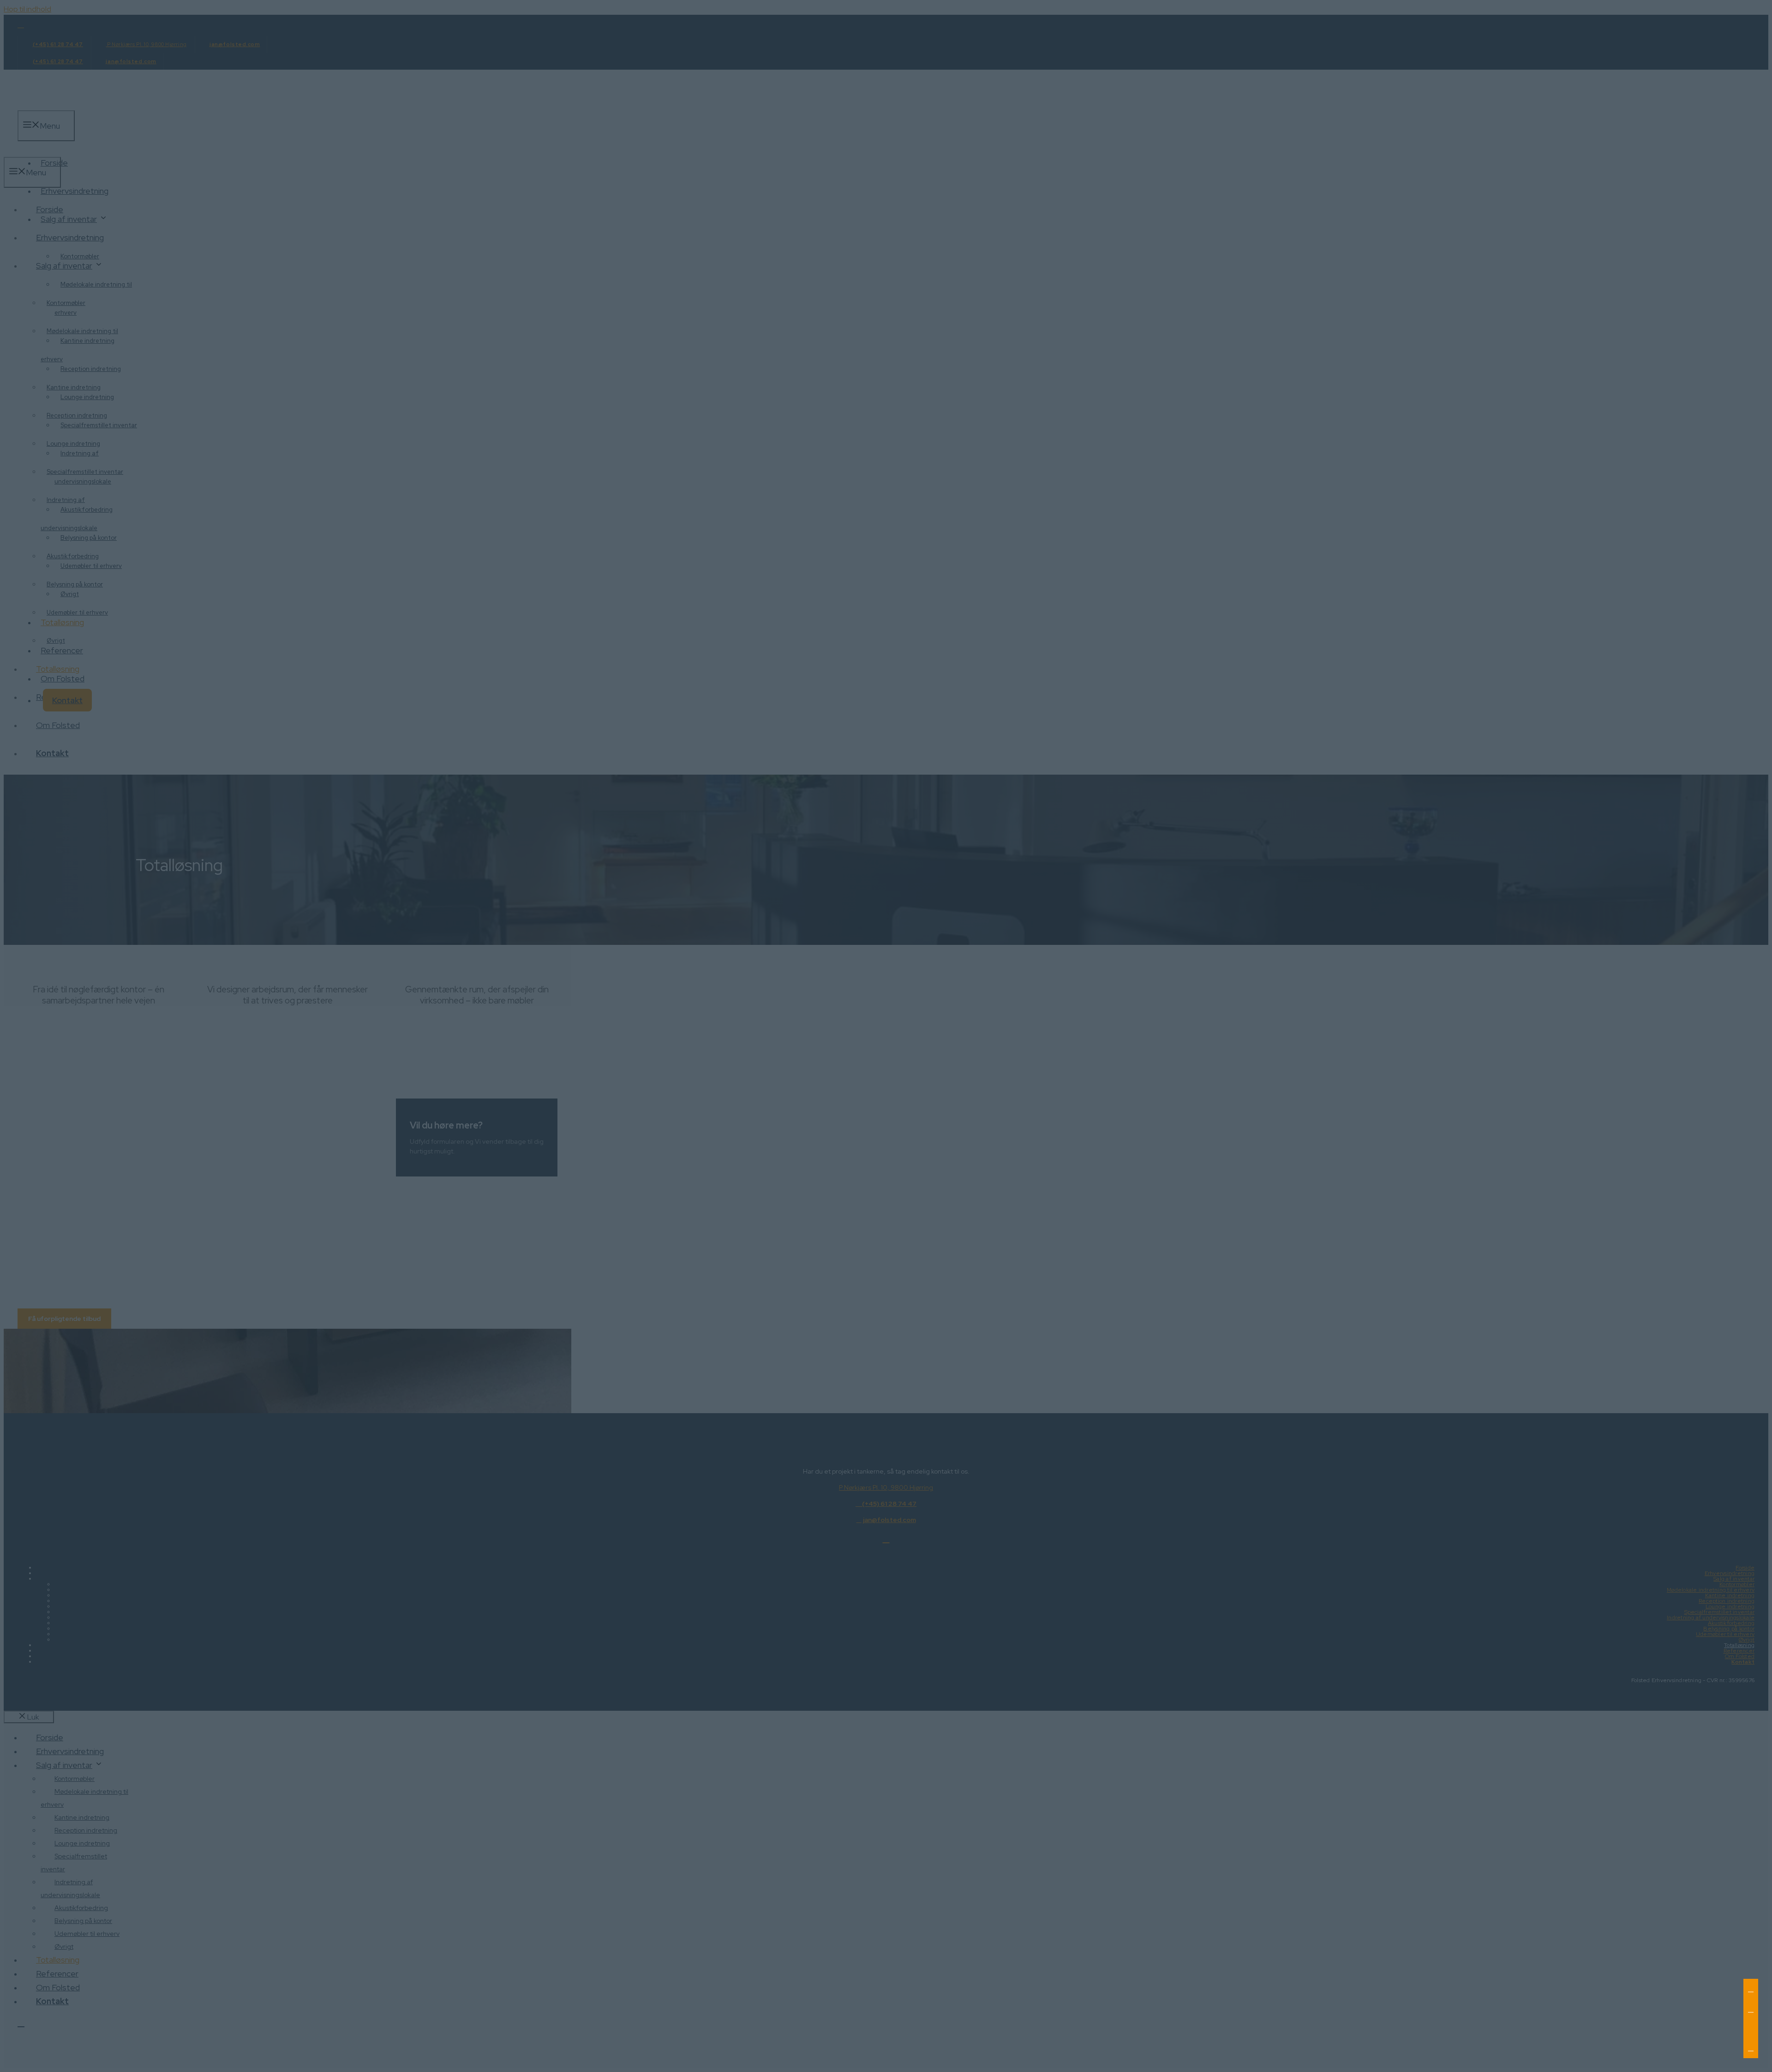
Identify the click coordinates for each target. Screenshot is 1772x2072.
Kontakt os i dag (287, 1403)
